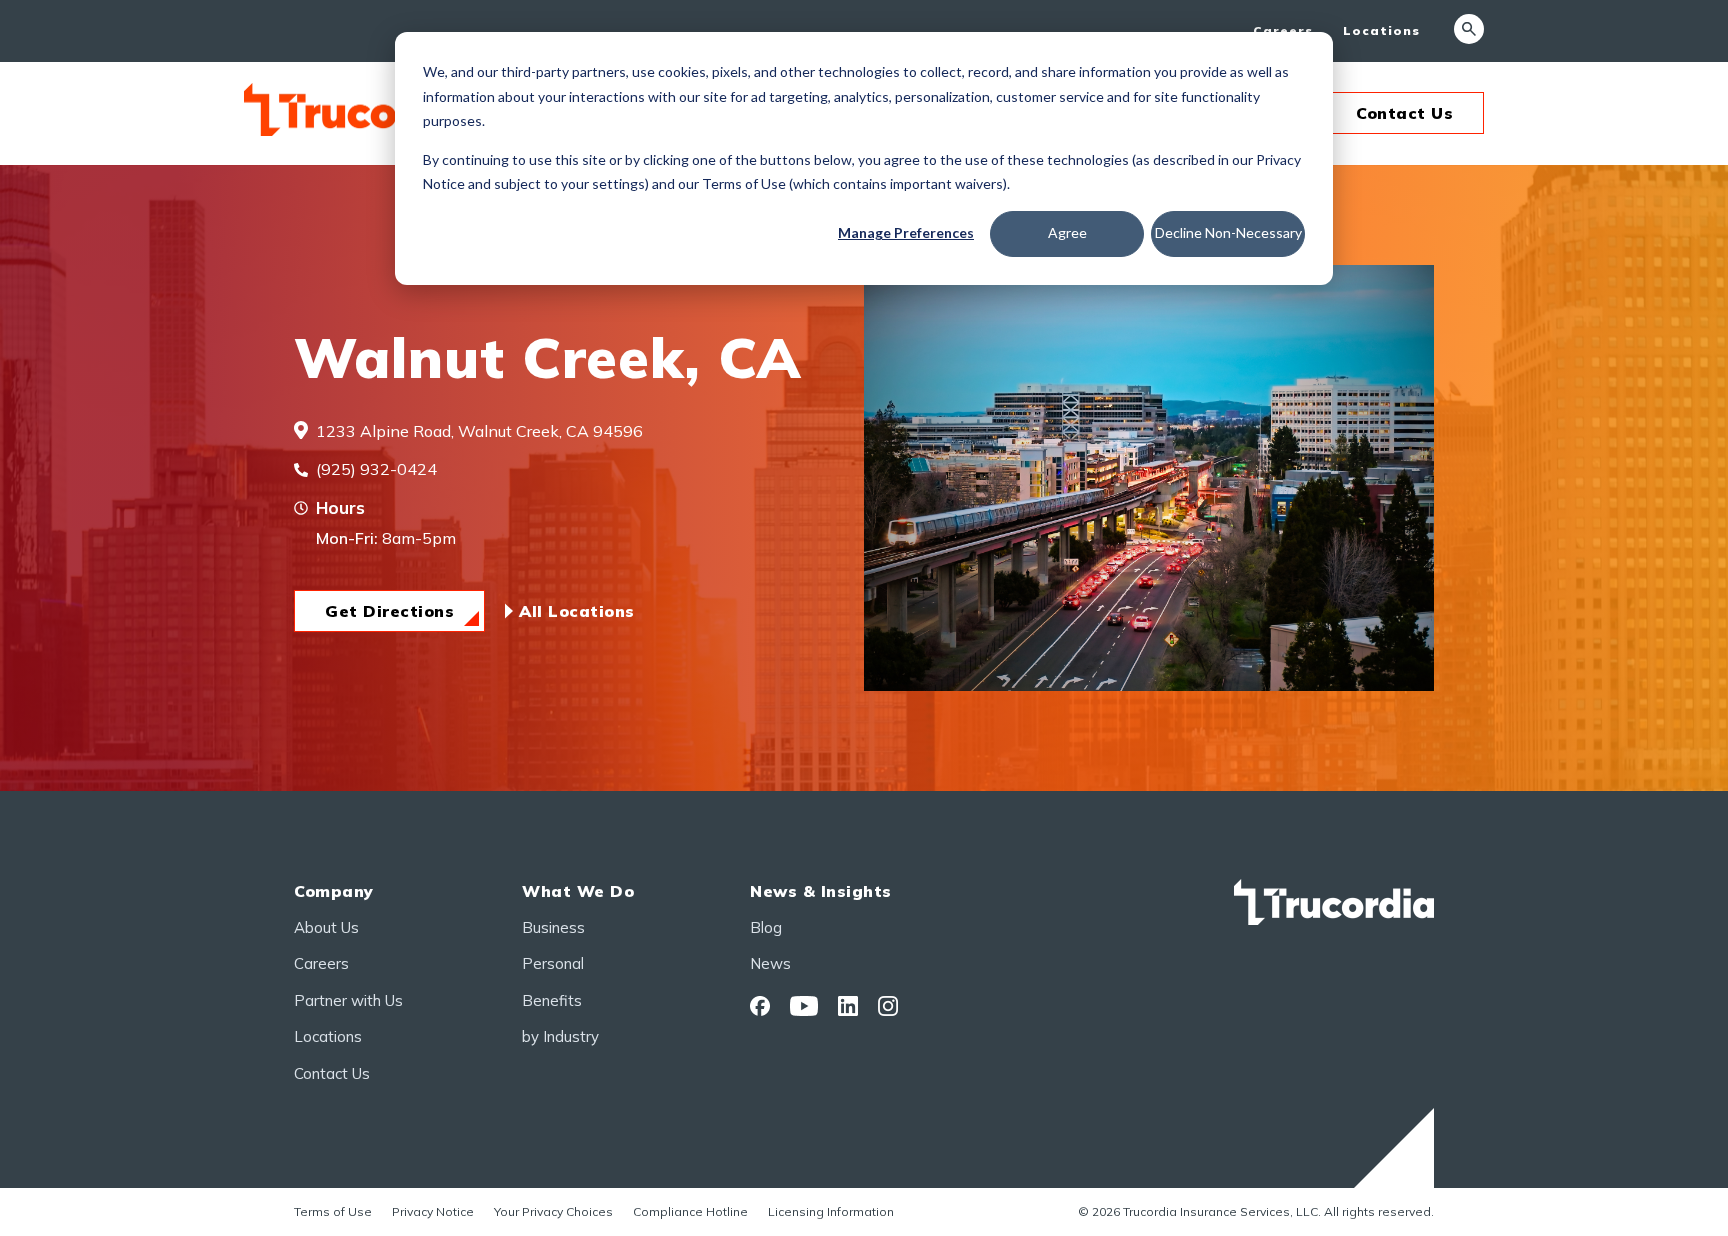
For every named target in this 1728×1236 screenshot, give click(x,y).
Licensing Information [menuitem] (831, 1211)
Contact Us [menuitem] (332, 1073)
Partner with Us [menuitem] (348, 1000)
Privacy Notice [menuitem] (433, 1211)
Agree (1067, 232)
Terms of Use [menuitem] (333, 1211)
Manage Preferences (906, 232)
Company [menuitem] (334, 891)
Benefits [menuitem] (552, 1000)
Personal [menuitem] (553, 963)
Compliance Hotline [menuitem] (690, 1211)
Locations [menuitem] (1381, 30)
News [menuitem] (770, 963)
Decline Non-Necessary (1228, 232)
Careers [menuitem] (1283, 30)
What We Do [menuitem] (578, 891)
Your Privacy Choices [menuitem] (553, 1211)
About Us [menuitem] (326, 927)
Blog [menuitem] (766, 927)
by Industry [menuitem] (560, 1036)
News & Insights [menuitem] (821, 891)
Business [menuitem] (553, 927)
